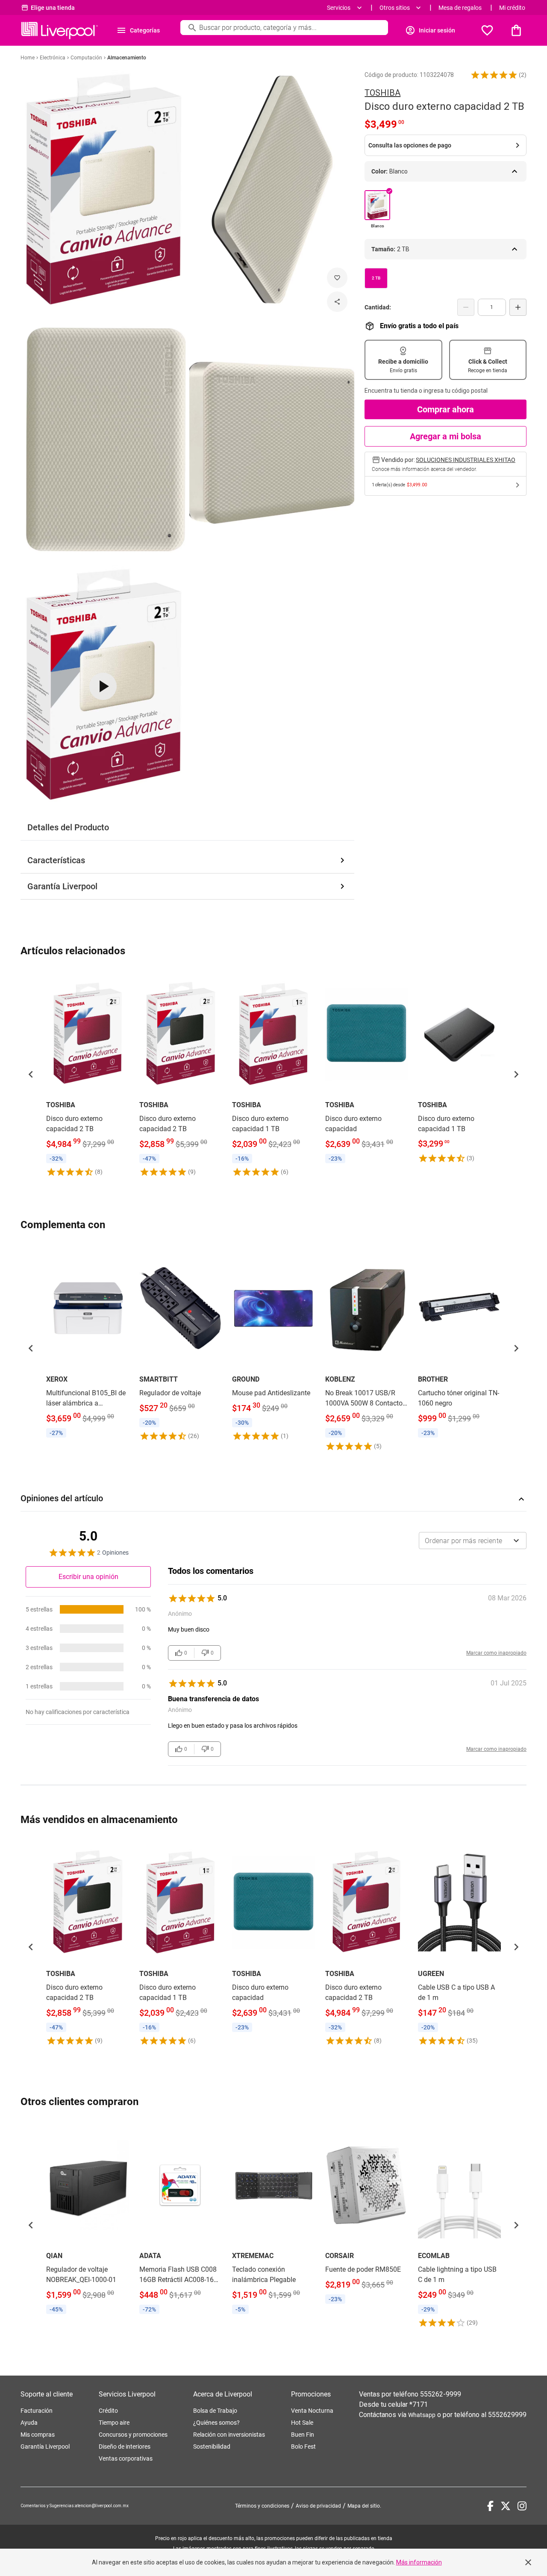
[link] (88, 1074)
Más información (419, 2562)
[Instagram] (522, 2506)
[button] (494, 75)
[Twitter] (506, 2506)
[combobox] (473, 1541)
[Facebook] (490, 2506)
